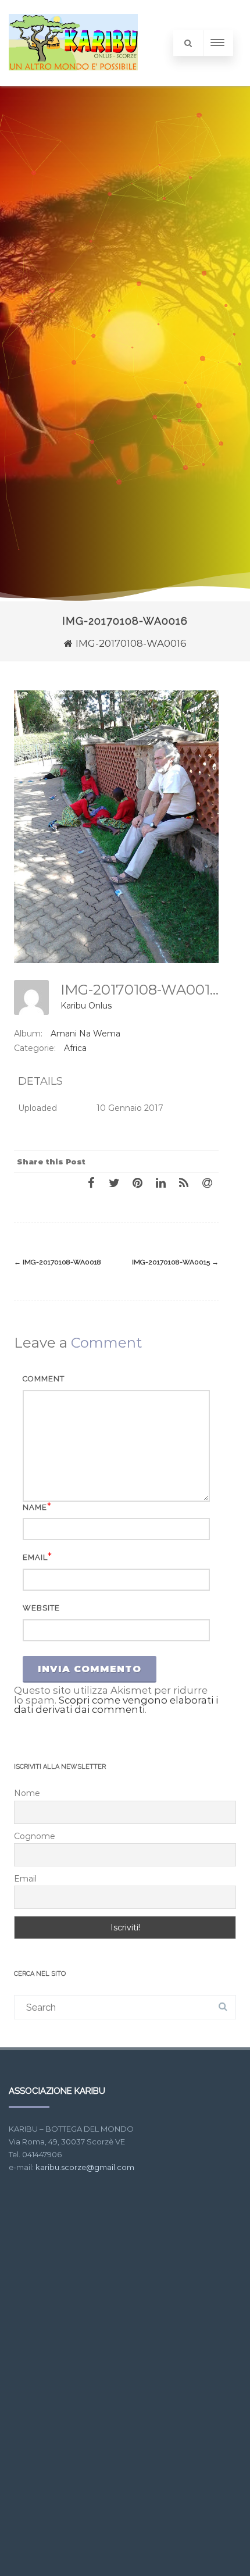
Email (35, 1557)
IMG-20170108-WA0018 (58, 1262)
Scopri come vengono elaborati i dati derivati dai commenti (116, 1705)
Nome (27, 1793)
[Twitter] (114, 1182)
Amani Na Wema (85, 1034)
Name (35, 1507)
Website (41, 1608)
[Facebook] (91, 1182)
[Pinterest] (137, 1182)
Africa (75, 1048)
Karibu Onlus (86, 1006)
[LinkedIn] (160, 1182)
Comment (44, 1379)
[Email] (207, 1182)
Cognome (35, 1836)
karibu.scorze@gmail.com (85, 2167)
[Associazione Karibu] (73, 81)
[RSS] (184, 1182)
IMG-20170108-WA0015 (175, 1262)
